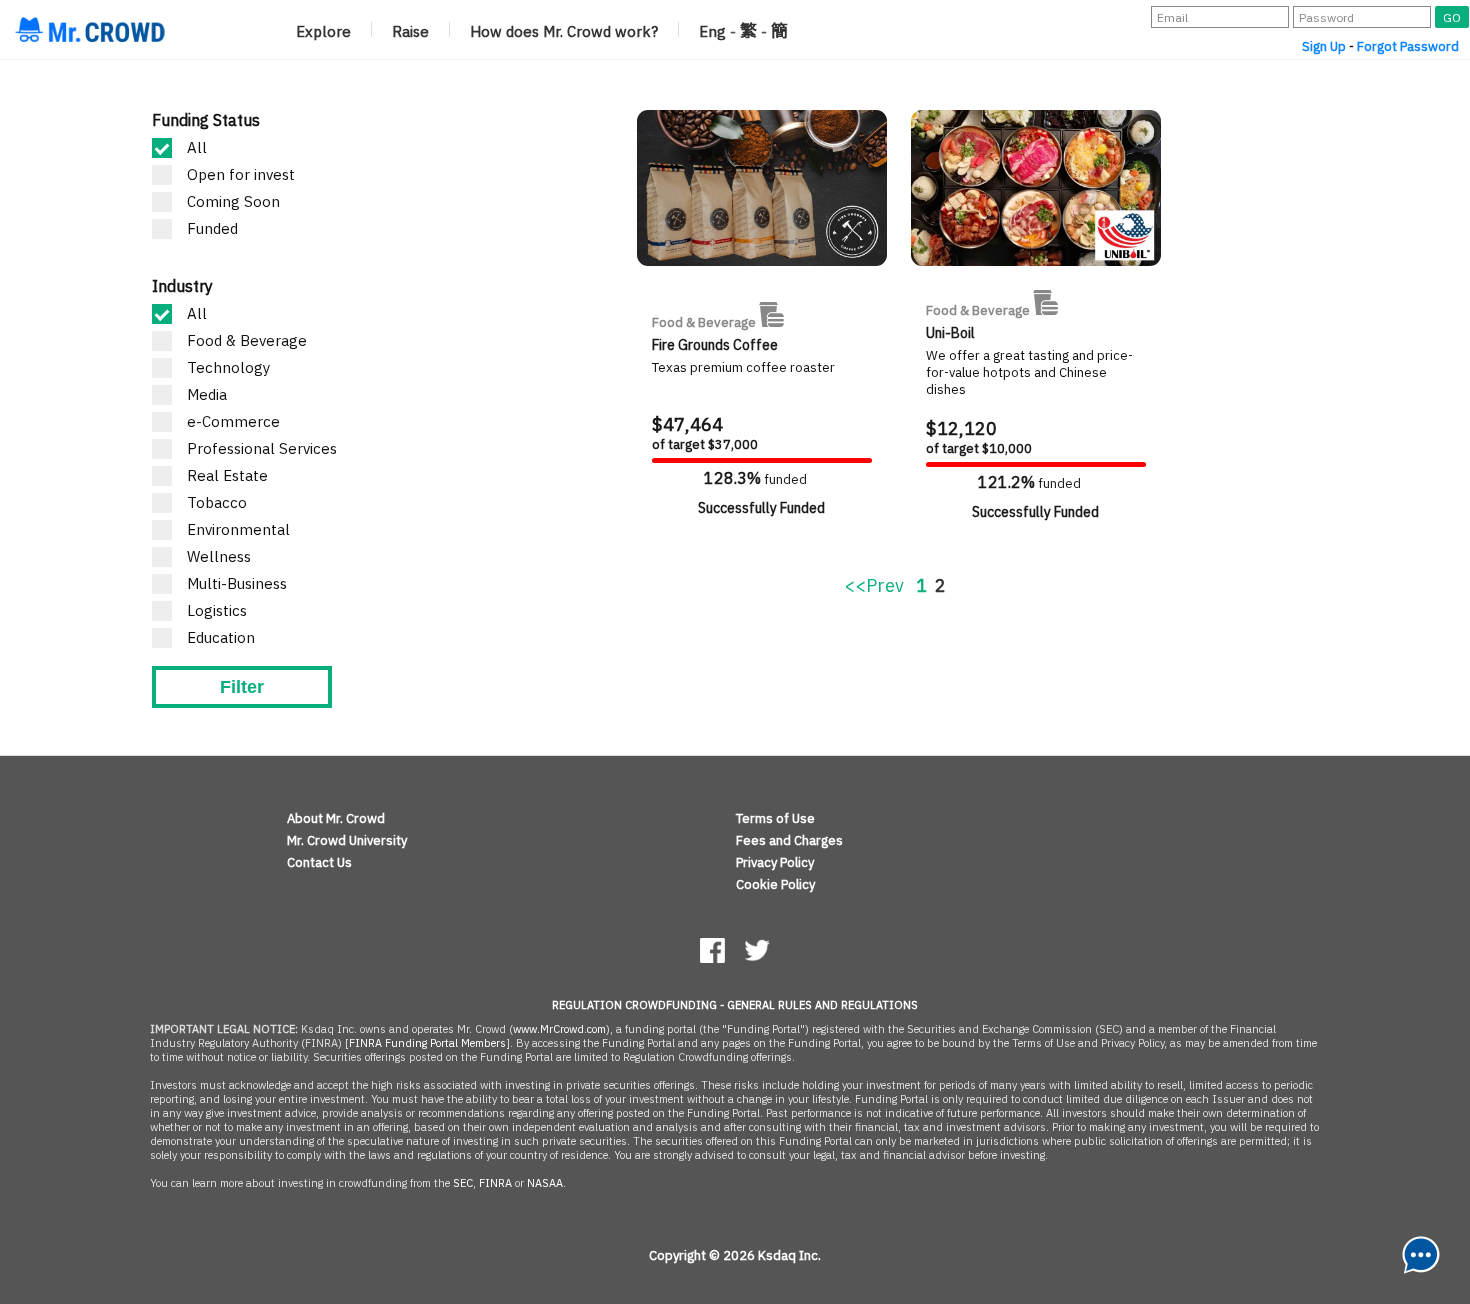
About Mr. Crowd (336, 818)
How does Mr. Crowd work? (564, 31)
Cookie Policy (775, 884)
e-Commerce (233, 421)
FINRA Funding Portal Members (427, 1043)
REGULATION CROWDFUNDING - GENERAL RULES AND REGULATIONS (735, 1005)
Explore (323, 31)
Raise (410, 31)
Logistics (217, 610)
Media (207, 394)
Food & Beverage (247, 340)
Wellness (219, 556)
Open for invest (241, 174)
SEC (463, 1183)
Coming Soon (233, 201)
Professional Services (262, 448)
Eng (712, 31)
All (197, 147)
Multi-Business (237, 583)
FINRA (495, 1183)
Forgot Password (1408, 46)
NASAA (545, 1183)
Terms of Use (775, 818)
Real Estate (227, 475)
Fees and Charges (789, 840)
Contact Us (319, 862)
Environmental (238, 529)
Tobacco (217, 502)
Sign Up (1324, 46)
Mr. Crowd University (347, 840)
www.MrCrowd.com (559, 1029)
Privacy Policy (775, 862)
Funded (212, 228)
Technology (228, 367)
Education (221, 637)
